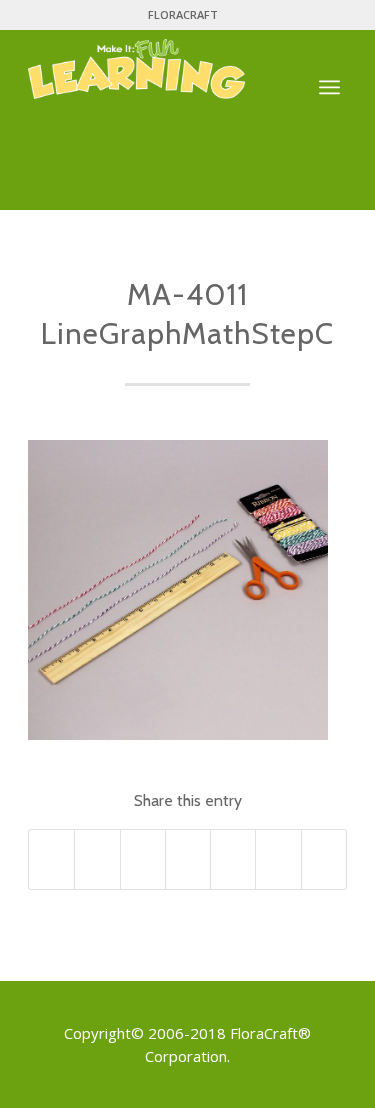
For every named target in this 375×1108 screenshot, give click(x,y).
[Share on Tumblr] (278, 859)
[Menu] (329, 88)
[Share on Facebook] (51, 859)
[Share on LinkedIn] (233, 859)
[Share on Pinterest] (188, 859)
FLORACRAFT (183, 14)
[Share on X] (97, 859)
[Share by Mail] (324, 859)
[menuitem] (183, 15)
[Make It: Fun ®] (155, 69)
